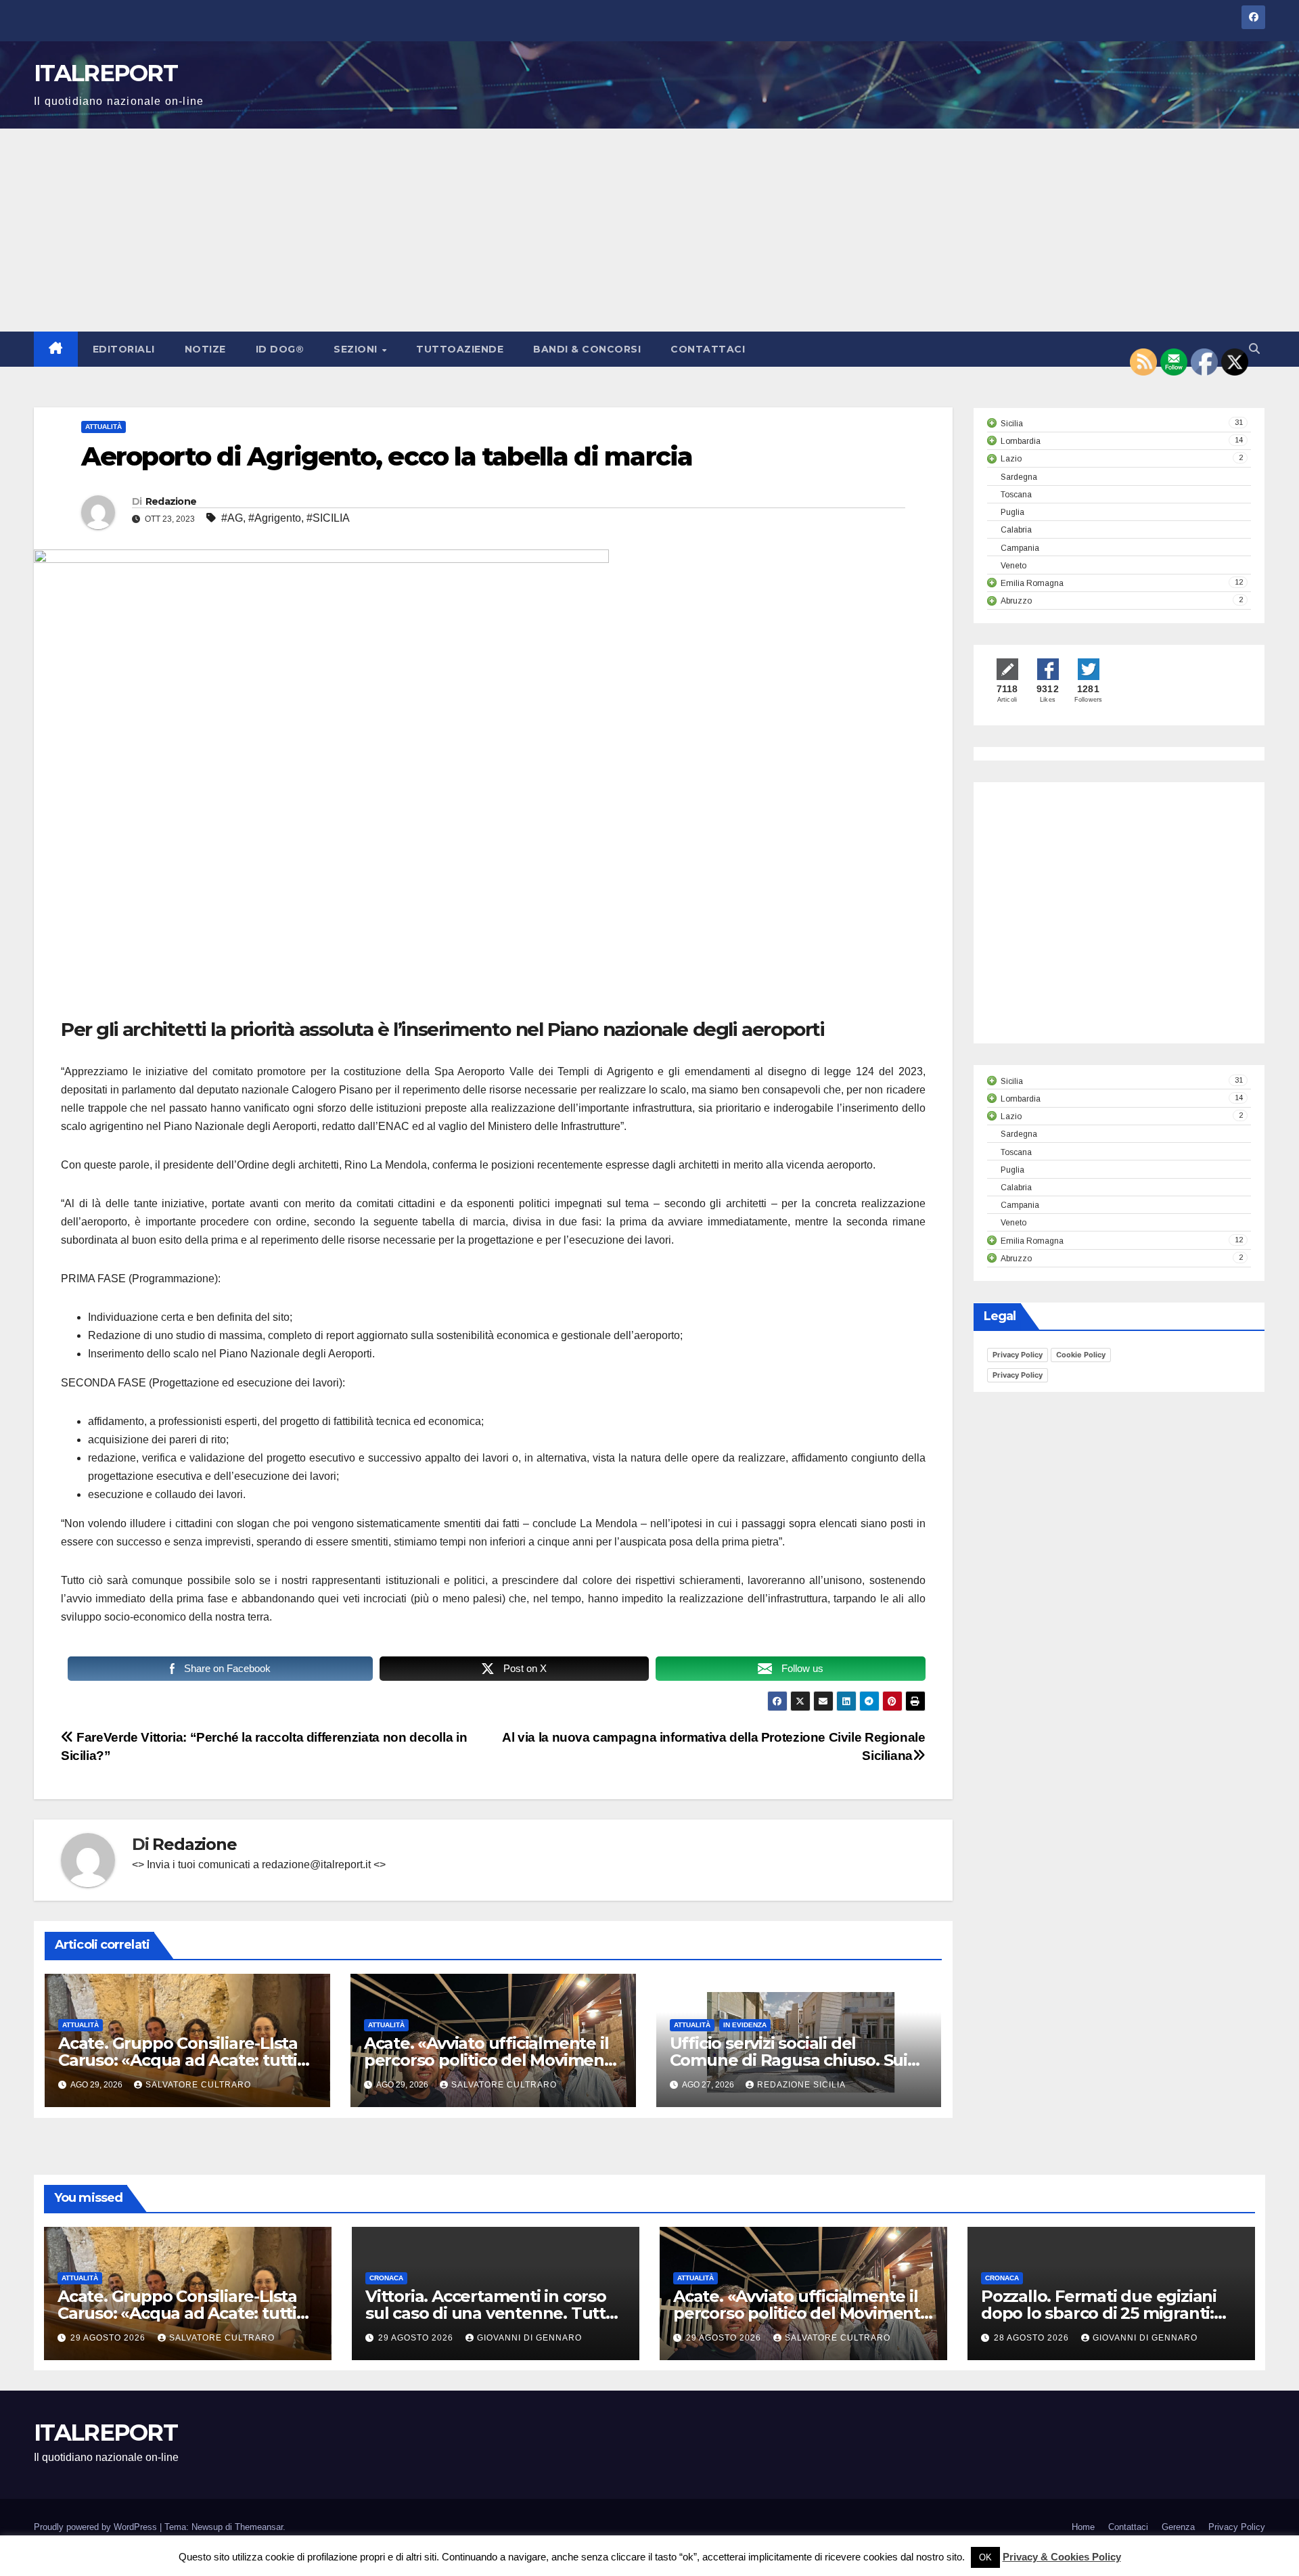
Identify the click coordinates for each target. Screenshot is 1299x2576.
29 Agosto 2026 (109, 2338)
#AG (232, 518)
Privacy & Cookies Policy (1062, 2557)
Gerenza (1178, 2527)
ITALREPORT (106, 73)
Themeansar (259, 2527)
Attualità (104, 427)
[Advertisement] (649, 230)
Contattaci (708, 349)
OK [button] (985, 2557)
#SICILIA (328, 518)
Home (1083, 2527)
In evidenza (745, 2025)
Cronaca (386, 2278)
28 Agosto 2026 (1033, 2338)
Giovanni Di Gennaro (529, 2338)
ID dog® (280, 349)
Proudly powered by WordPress (97, 2527)
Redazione (171, 501)
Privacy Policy (1018, 1355)
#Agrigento (275, 518)
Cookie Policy (1081, 1355)
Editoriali (124, 349)
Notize (205, 349)
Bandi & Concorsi (587, 349)
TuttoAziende (460, 349)
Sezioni (357, 349)
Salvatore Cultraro (198, 2085)
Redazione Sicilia (801, 2085)
